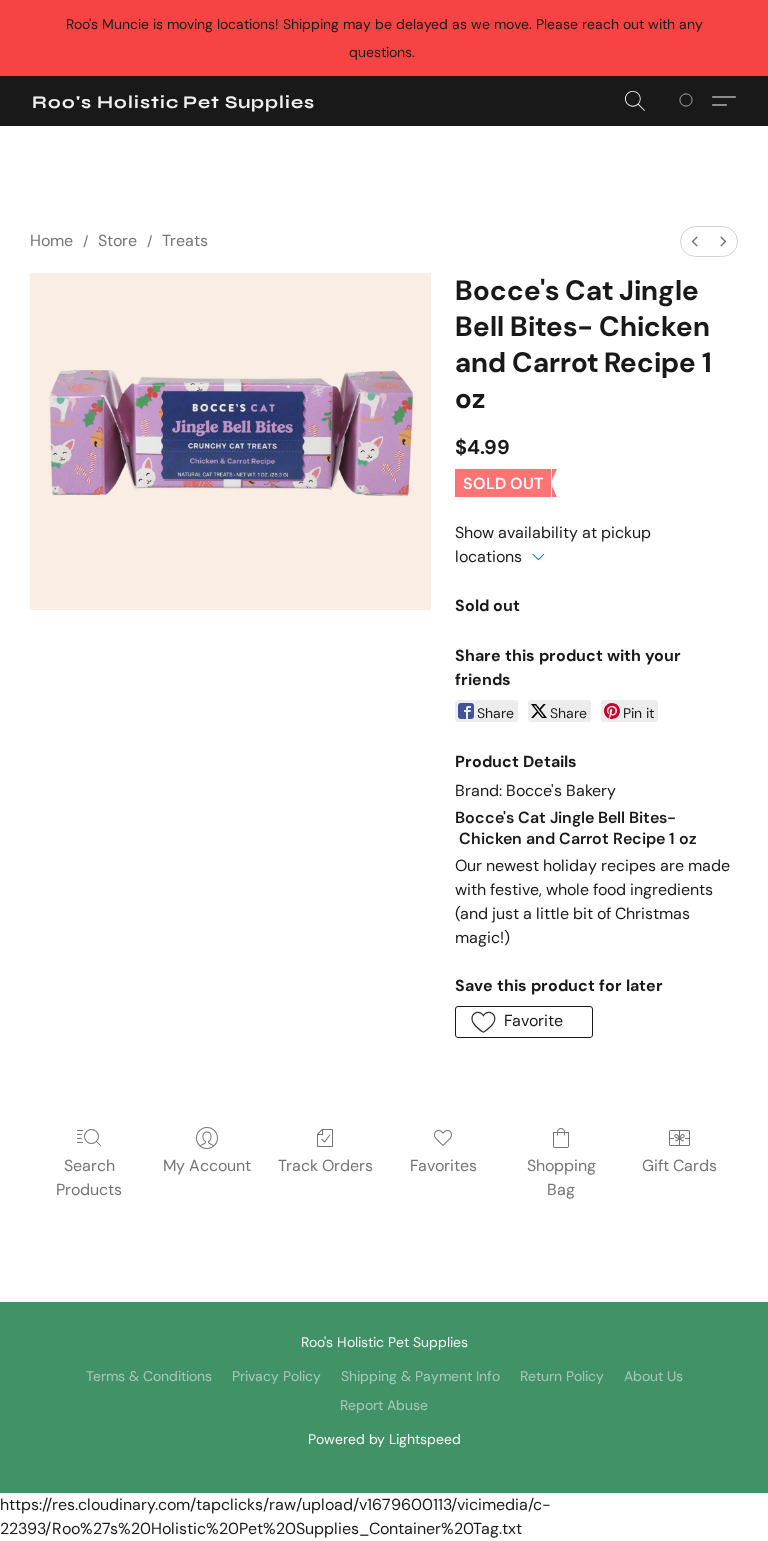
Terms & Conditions (149, 1376)
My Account (207, 1165)
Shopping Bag (561, 1177)
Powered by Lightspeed (384, 1439)
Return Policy (562, 1376)
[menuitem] (695, 241)
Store (117, 240)
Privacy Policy (276, 1376)
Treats (185, 240)
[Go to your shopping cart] (689, 101)
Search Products (89, 1177)
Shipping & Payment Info (420, 1376)
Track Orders (325, 1165)
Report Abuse (384, 1405)
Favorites (443, 1165)
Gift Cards (679, 1165)
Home (51, 240)
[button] (173, 102)
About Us (653, 1376)
